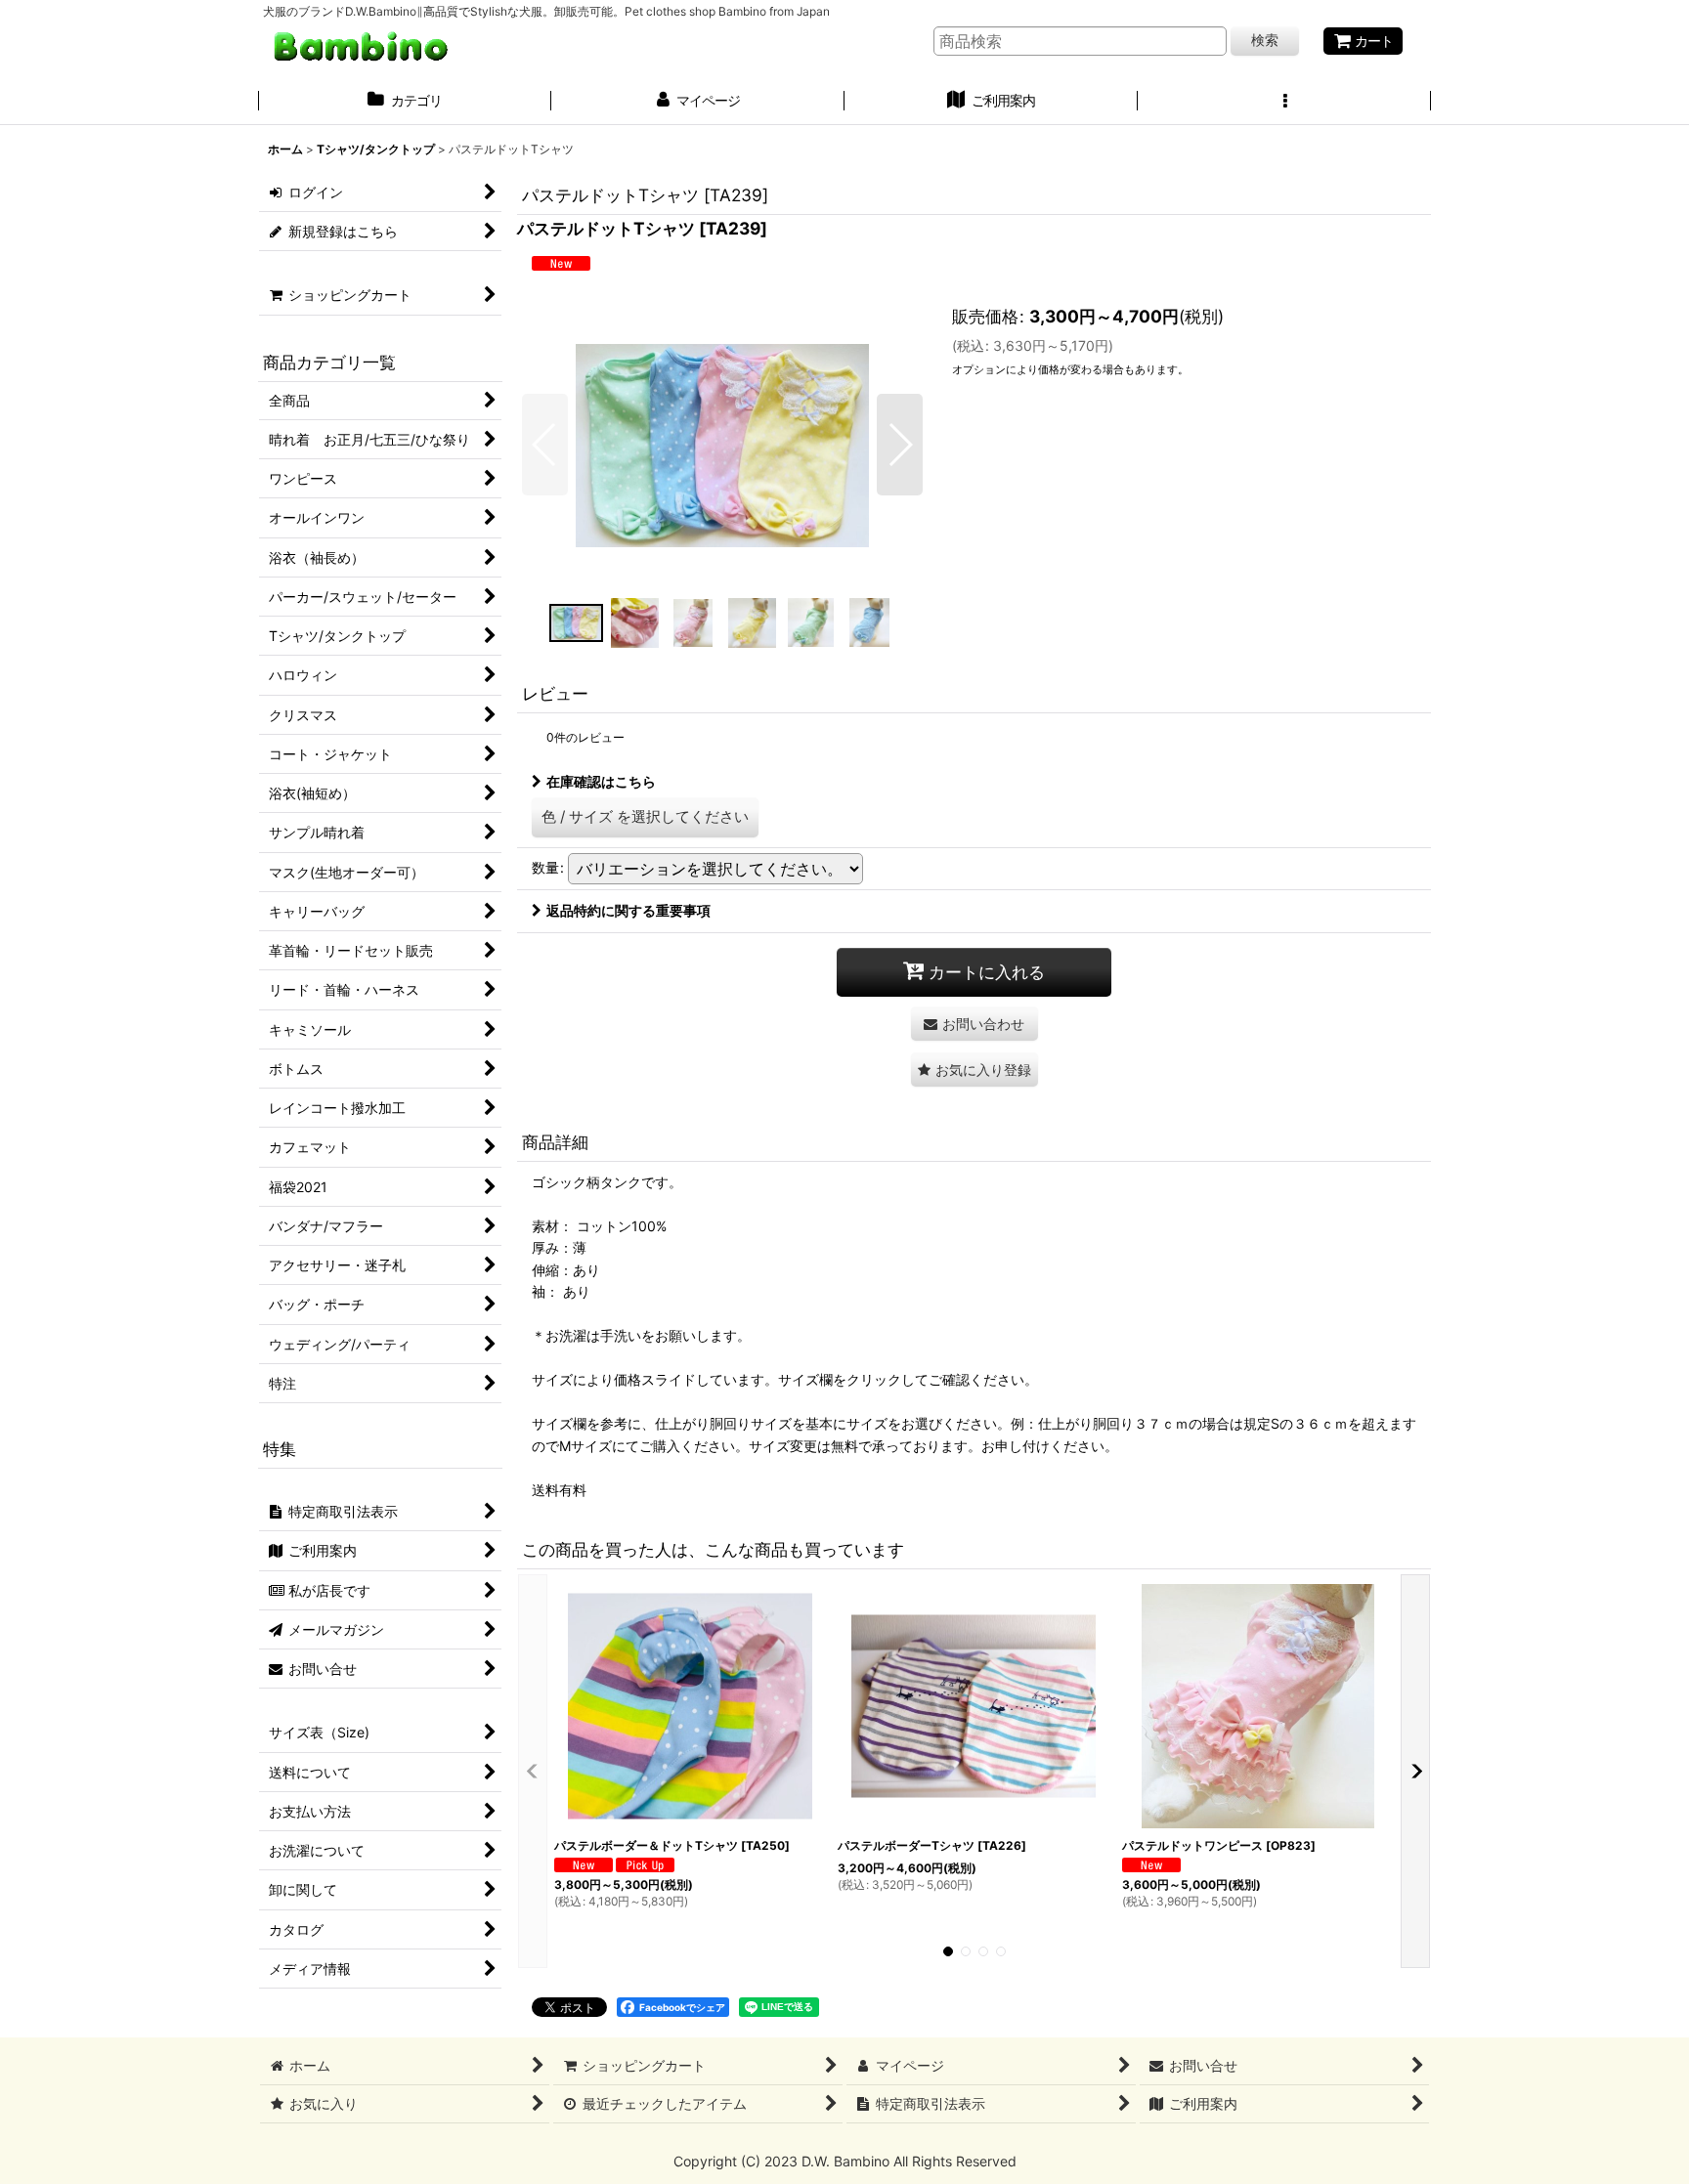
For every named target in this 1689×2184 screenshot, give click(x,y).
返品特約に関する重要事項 (628, 910)
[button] (1284, 103)
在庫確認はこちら (601, 781)
